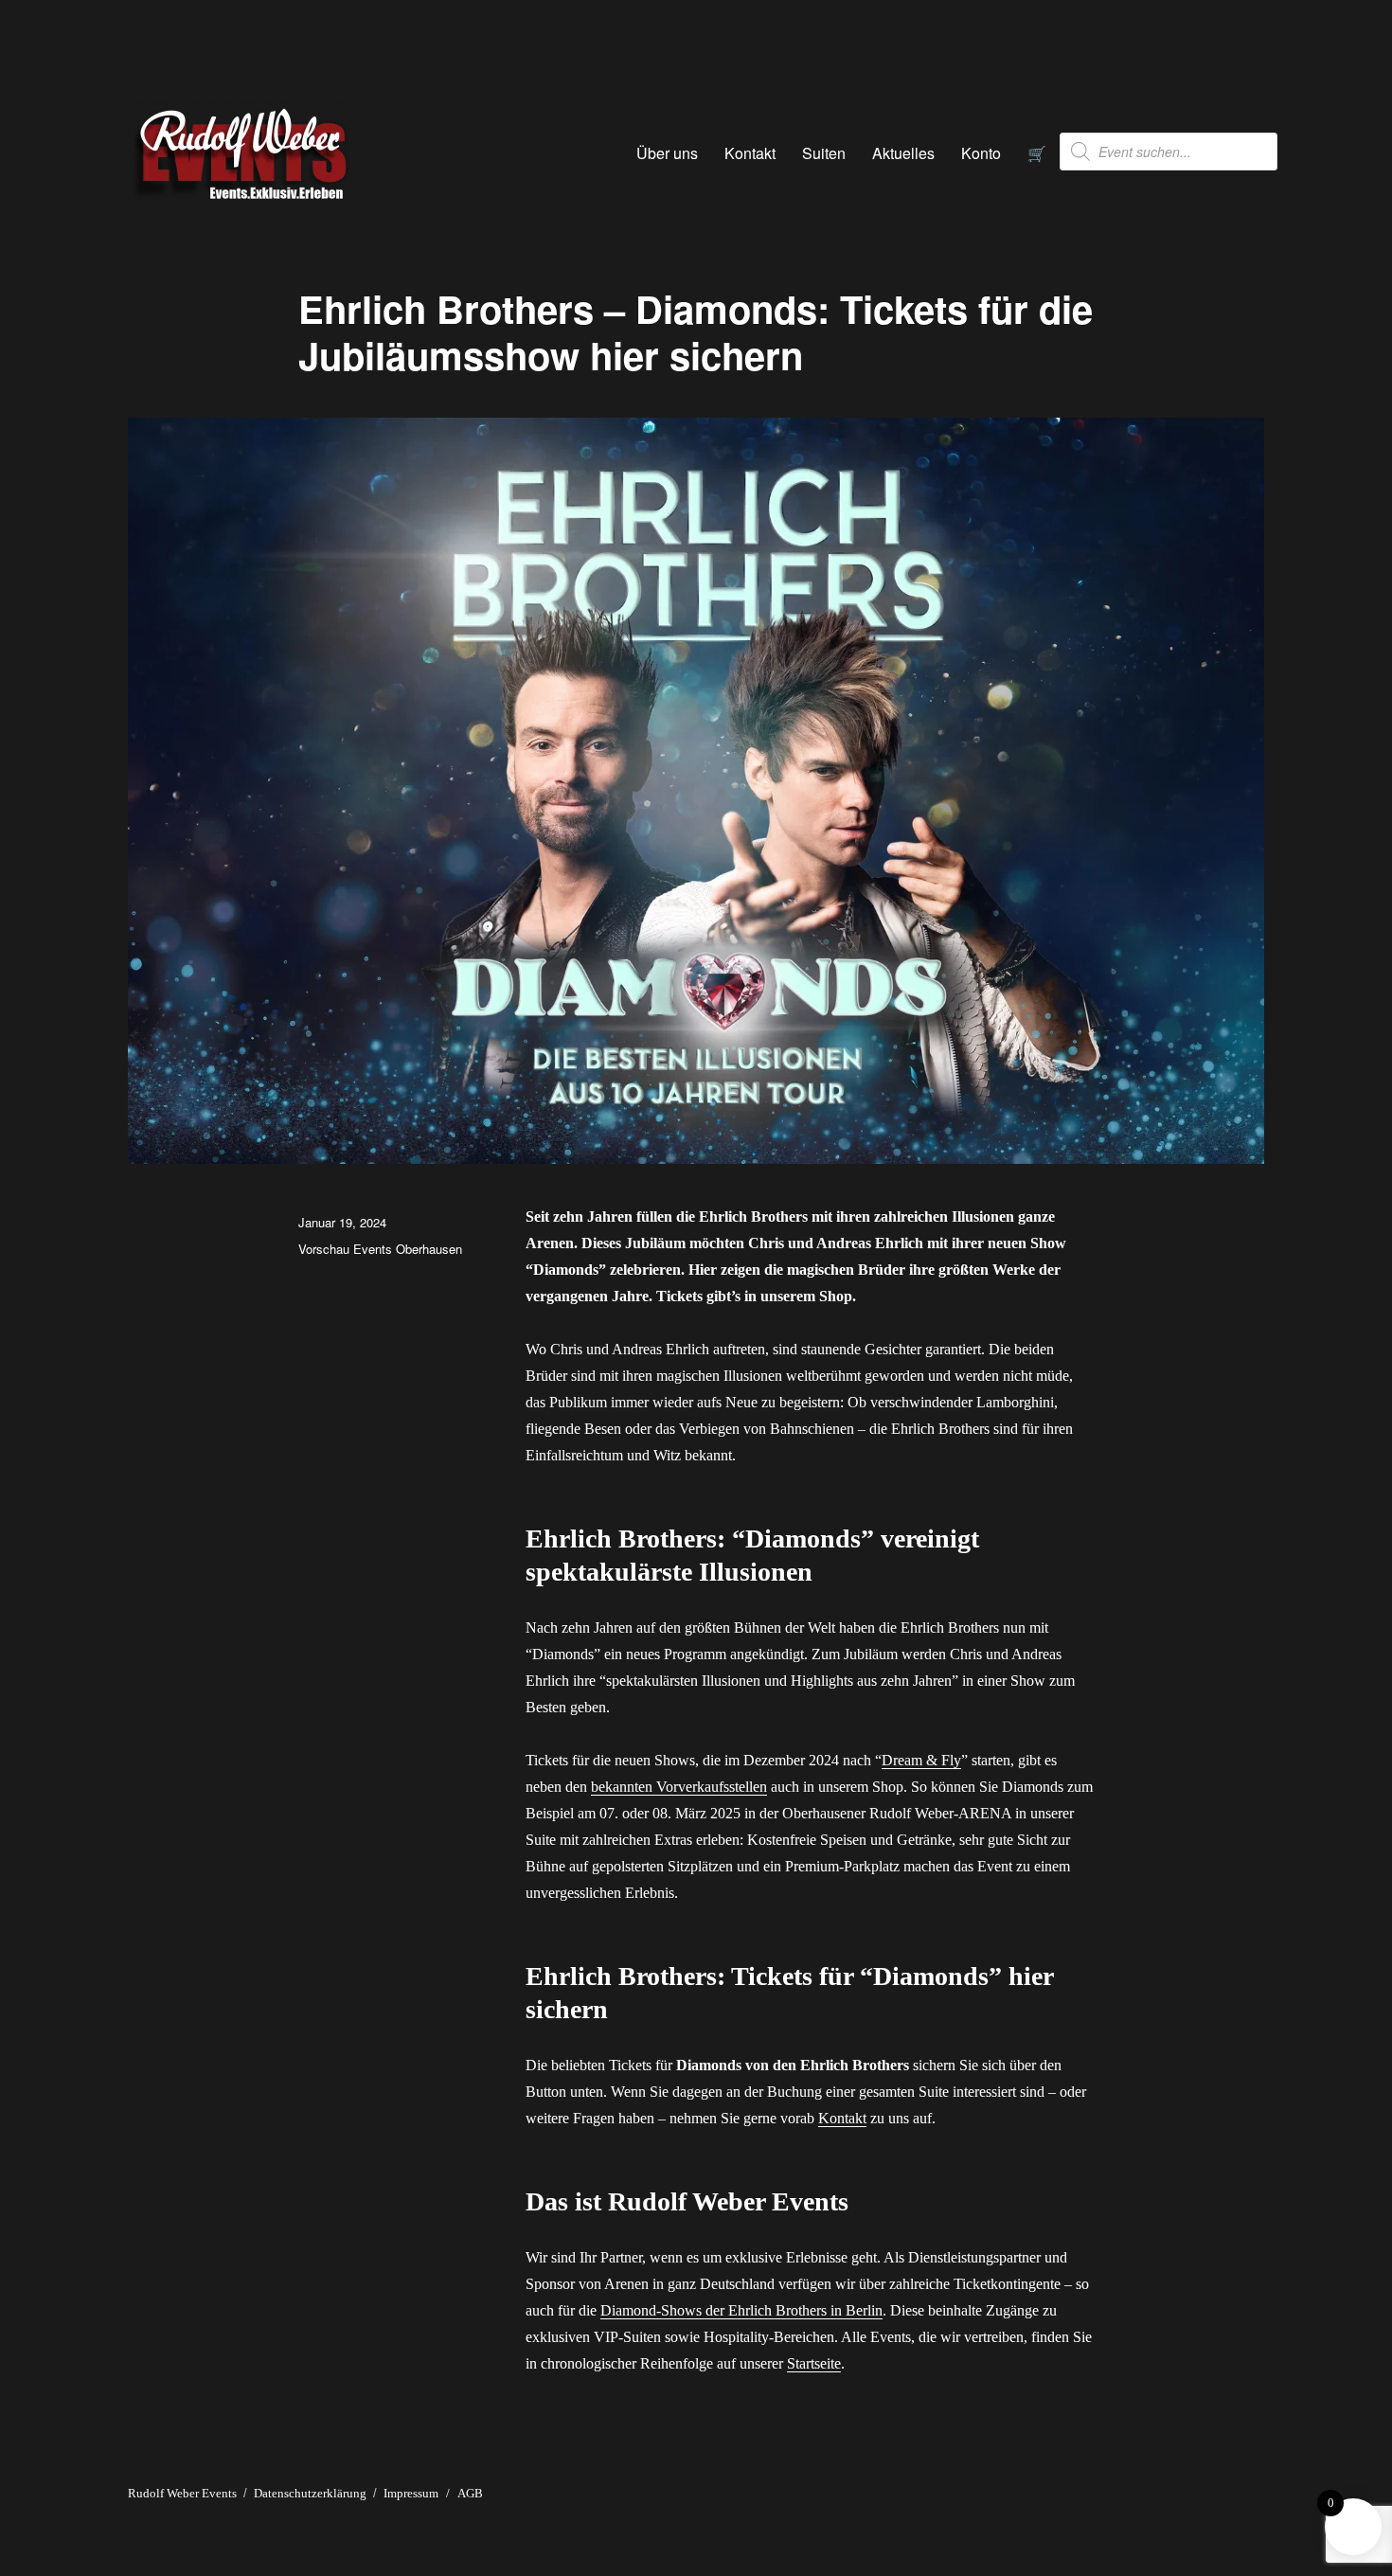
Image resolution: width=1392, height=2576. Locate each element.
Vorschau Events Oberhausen (380, 1249)
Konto (981, 153)
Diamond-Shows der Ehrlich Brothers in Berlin (741, 2310)
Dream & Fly (921, 1760)
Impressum (411, 2493)
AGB (470, 2493)
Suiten (824, 153)
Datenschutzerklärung (310, 2493)
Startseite (814, 2363)
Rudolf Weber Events (182, 2493)
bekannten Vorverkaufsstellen (679, 1787)
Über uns (667, 153)
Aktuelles (903, 153)
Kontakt (750, 153)
